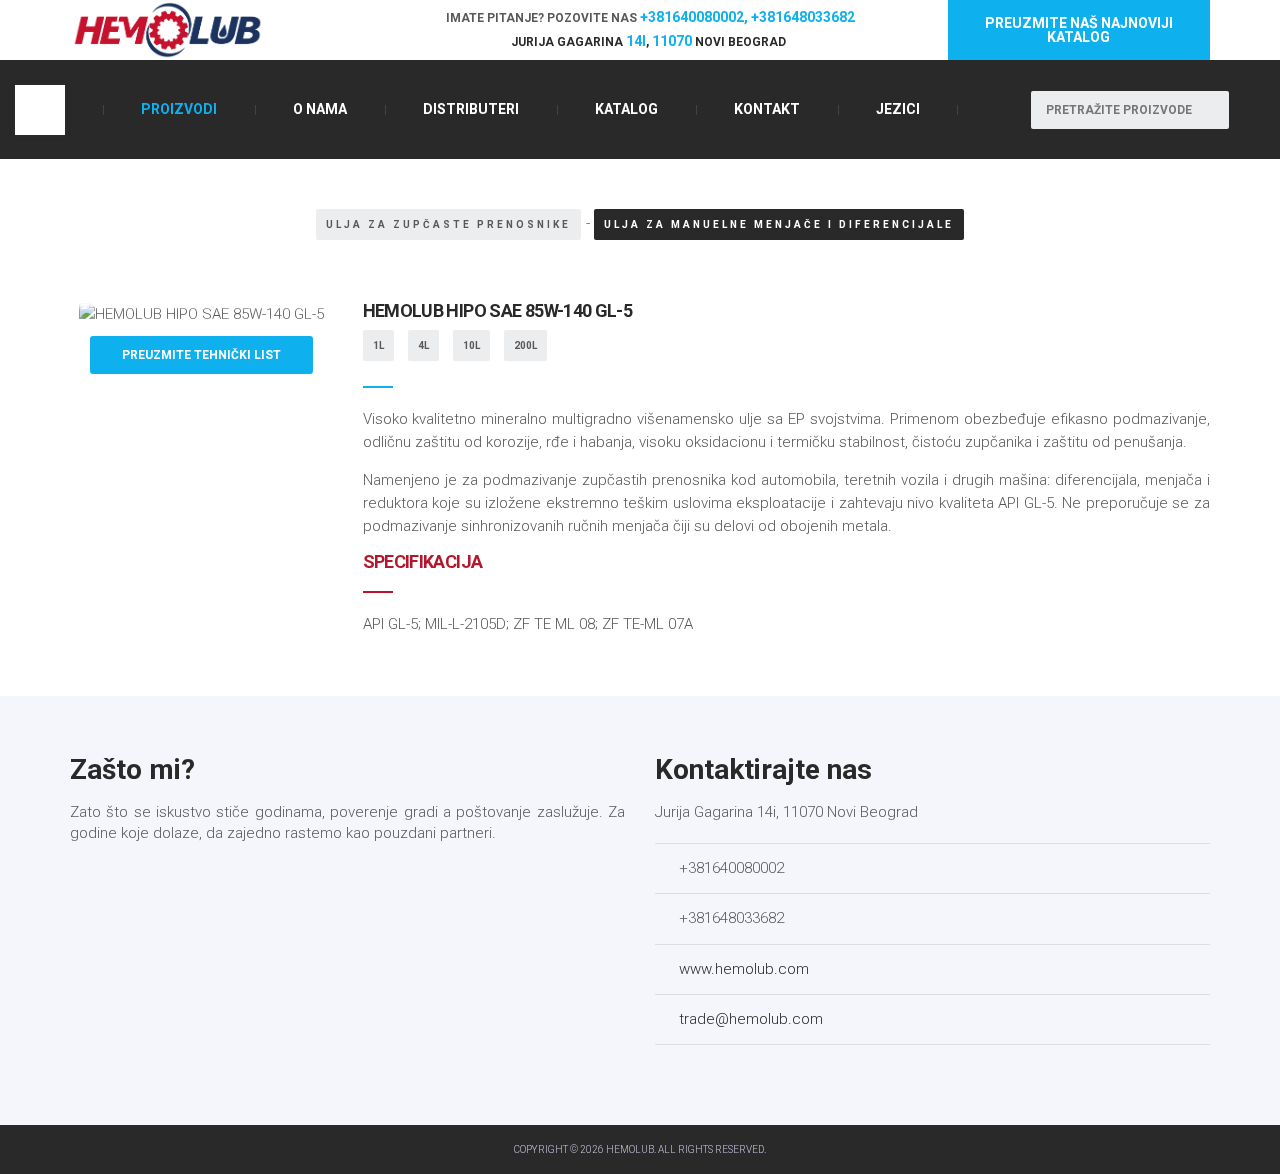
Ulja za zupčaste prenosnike (448, 224)
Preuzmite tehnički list (201, 355)
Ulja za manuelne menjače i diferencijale (779, 224)
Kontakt (767, 109)
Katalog (626, 109)
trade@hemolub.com (751, 1019)
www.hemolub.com (744, 969)
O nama (320, 109)
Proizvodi (179, 109)
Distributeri (471, 109)
